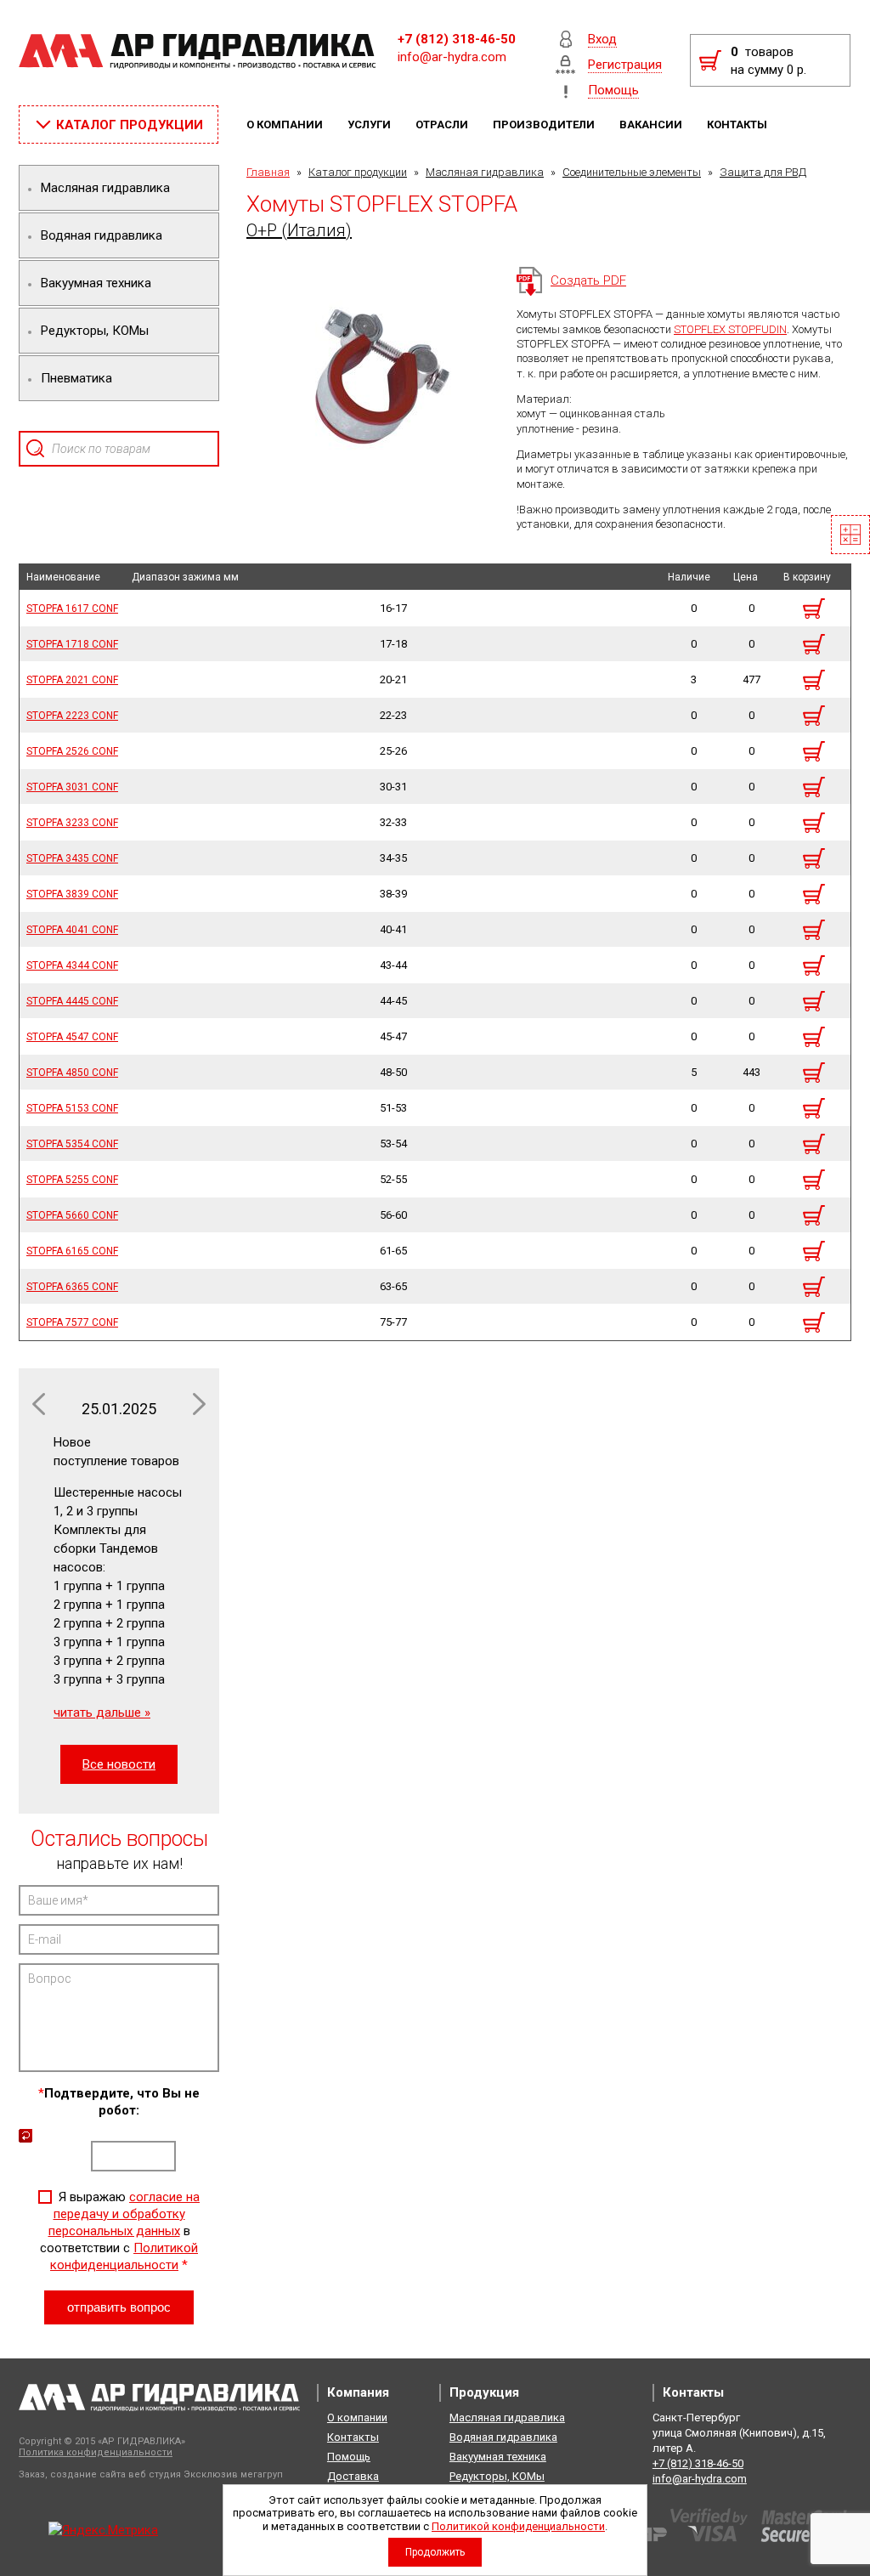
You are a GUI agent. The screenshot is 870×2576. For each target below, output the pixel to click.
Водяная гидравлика (503, 2437)
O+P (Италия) (299, 230)
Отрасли (443, 125)
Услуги (370, 125)
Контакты (738, 125)
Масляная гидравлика (485, 172)
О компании (286, 125)
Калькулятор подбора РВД (850, 535)
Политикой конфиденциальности (518, 2526)
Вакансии (652, 125)
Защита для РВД (763, 172)
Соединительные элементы (632, 172)
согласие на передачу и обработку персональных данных (124, 2214)
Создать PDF (588, 280)
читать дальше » (102, 1713)
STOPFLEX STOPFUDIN (730, 329)
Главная (268, 172)
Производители (545, 125)
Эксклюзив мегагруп (233, 2474)
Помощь (349, 2457)
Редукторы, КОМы (497, 2476)
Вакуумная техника (498, 2457)
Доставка (353, 2476)
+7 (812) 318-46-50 (457, 39)
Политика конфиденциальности (96, 2452)
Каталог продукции (358, 172)
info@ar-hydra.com (452, 57)
